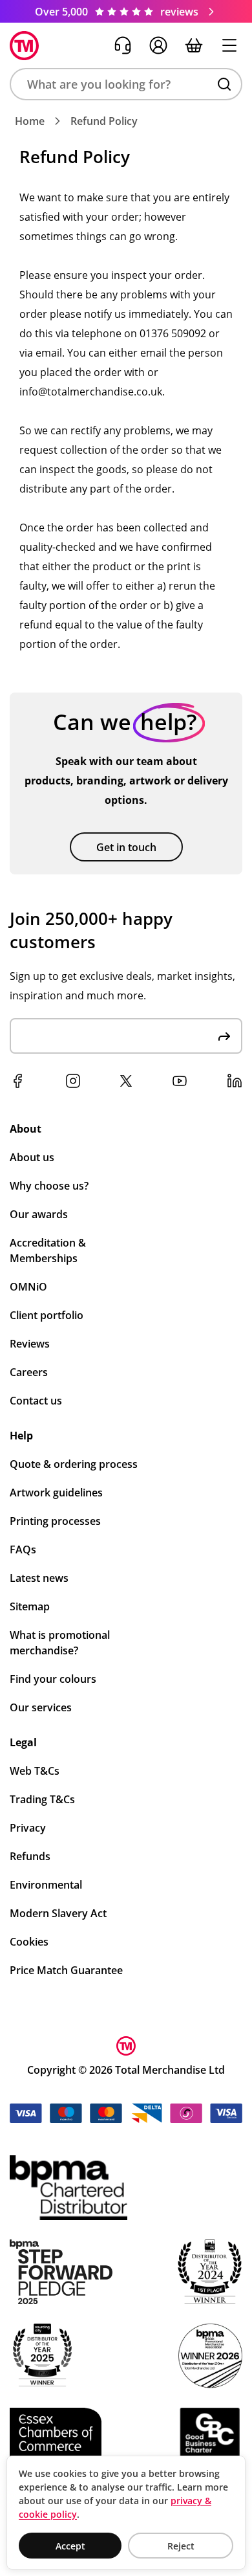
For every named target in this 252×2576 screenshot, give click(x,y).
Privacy (28, 1828)
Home (30, 121)
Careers (29, 1372)
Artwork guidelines (56, 1493)
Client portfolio (47, 1315)
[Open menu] (229, 45)
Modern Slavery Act (58, 1913)
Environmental (46, 1885)
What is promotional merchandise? (60, 1643)
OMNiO (28, 1287)
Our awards (39, 1214)
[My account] (158, 45)
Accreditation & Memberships (48, 1250)
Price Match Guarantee (66, 1970)
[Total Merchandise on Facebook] (17, 1081)
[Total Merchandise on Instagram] (73, 1081)
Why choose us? (49, 1186)
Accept (70, 2546)
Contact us (36, 1401)
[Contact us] (123, 45)
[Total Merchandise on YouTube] (180, 1081)
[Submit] (224, 1036)
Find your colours (53, 1679)
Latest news (39, 1578)
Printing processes (55, 1521)
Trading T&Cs (42, 1799)
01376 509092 (173, 333)
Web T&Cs (35, 1771)
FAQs (23, 1549)
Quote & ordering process (74, 1464)
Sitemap (30, 1606)
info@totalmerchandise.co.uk (91, 392)
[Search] (224, 84)
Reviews (30, 1344)
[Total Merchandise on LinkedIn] (235, 1081)
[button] (126, 84)
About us (32, 1157)
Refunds (30, 1856)
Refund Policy (104, 121)
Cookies (29, 1942)
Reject (181, 2546)
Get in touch (126, 847)
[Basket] (194, 45)
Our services (41, 1707)
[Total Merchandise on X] (126, 1081)
